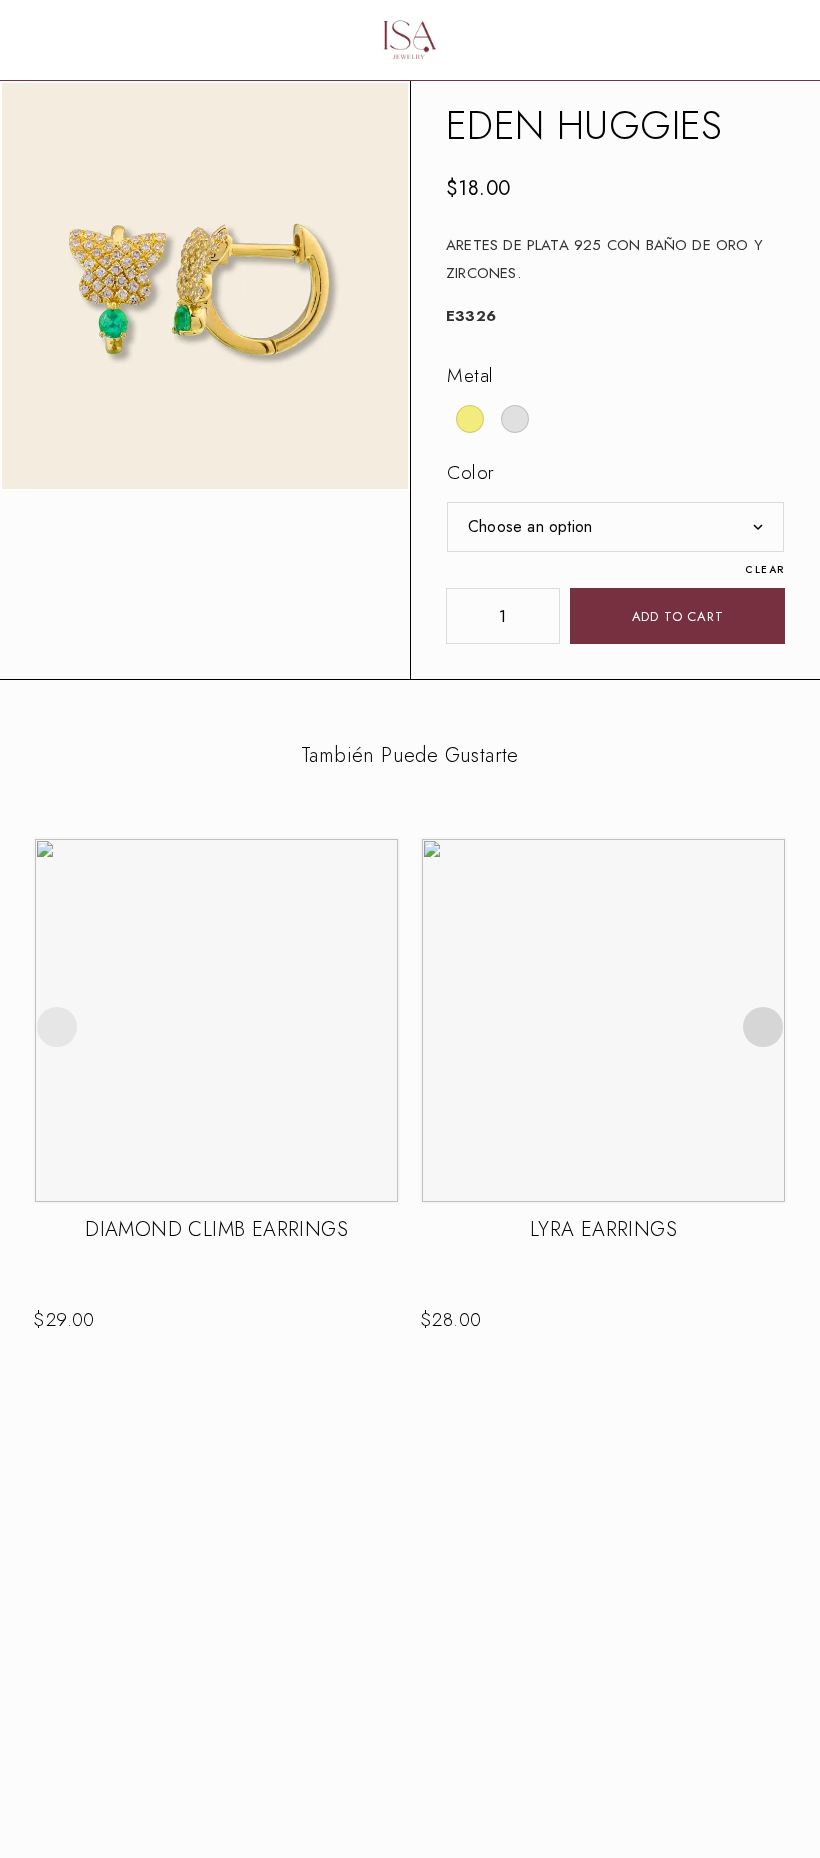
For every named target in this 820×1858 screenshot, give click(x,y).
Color (471, 472)
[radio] (470, 419)
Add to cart (678, 616)
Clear (765, 569)
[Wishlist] (760, 40)
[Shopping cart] (792, 40)
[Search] (728, 40)
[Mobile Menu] (40, 40)
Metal (470, 375)
